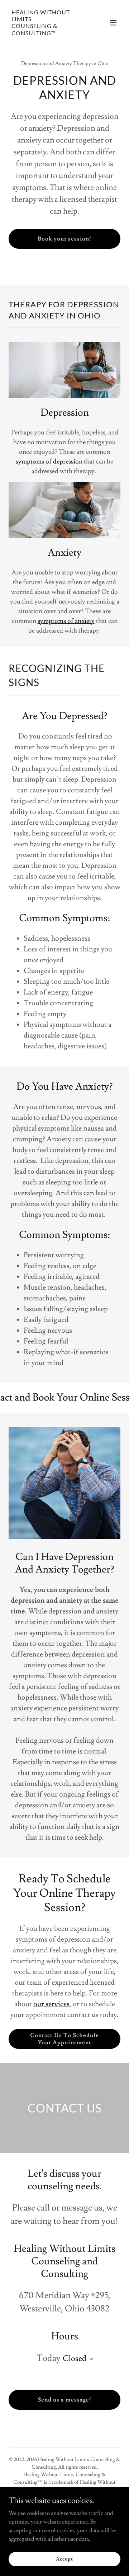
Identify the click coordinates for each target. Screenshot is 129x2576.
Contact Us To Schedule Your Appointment (64, 2039)
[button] (113, 23)
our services (51, 2004)
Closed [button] (75, 2359)
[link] (48, 33)
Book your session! (64, 239)
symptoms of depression (49, 462)
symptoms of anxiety (66, 621)
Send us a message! (64, 2400)
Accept (64, 2559)
